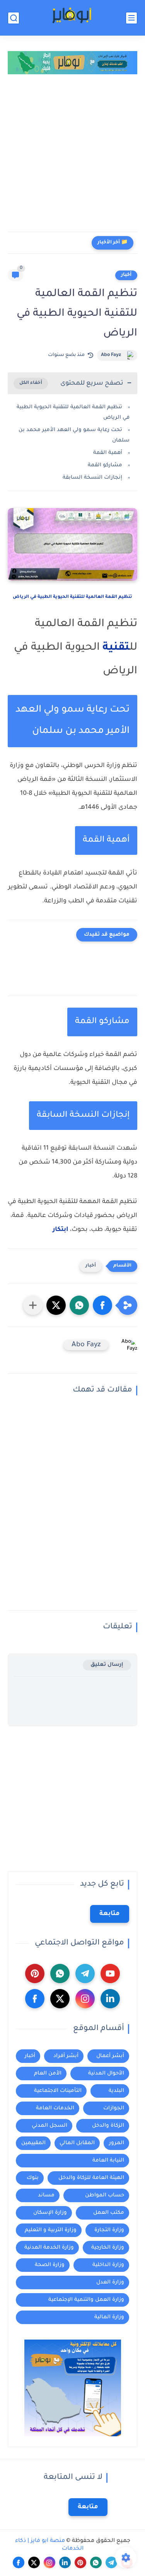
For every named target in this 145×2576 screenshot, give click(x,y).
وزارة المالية (109, 2317)
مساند (46, 2195)
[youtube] (110, 1974)
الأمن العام (48, 2074)
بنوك (33, 2178)
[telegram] (85, 1974)
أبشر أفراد (66, 2056)
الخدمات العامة (55, 2108)
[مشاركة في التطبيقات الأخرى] (33, 1305)
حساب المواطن (105, 2195)
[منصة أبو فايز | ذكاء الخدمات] (72, 18)
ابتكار (61, 1230)
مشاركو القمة (105, 465)
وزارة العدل (110, 2282)
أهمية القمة (108, 453)
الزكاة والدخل (108, 2126)
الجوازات (114, 2108)
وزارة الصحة (50, 2265)
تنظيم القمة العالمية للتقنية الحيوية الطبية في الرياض (72, 597)
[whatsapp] (60, 1974)
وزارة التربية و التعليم (51, 2230)
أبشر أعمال (110, 2056)
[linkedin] (110, 1999)
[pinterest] (35, 1974)
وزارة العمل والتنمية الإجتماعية (86, 2300)
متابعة (110, 1914)
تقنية (116, 648)
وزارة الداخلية (108, 2265)
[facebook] (35, 1999)
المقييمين (33, 2143)
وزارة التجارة (109, 2230)
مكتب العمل (109, 2213)
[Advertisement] (72, 155)
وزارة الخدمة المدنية (49, 2248)
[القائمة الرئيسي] (131, 18)
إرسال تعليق (107, 1665)
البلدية (116, 2091)
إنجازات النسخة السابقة (92, 478)
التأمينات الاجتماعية (58, 2091)
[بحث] (14, 18)
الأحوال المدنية (106, 2074)
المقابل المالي (77, 2143)
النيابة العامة (108, 2161)
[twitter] (60, 1999)
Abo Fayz (111, 355)
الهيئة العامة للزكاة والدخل (91, 2178)
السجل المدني (49, 2126)
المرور (117, 2143)
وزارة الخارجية (108, 2248)
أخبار (126, 275)
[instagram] (85, 1999)
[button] (102, 1305)
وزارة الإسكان (50, 2213)
